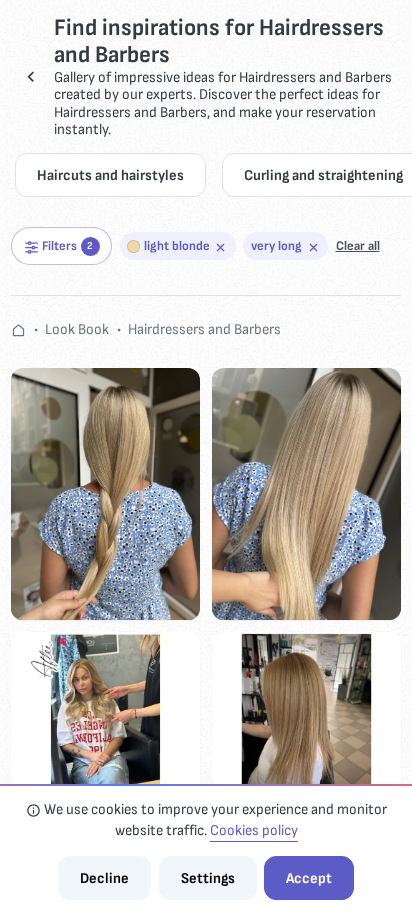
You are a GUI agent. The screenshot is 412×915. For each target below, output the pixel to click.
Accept (309, 878)
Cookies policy (254, 830)
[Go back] (31, 77)
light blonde (177, 246)
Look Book (77, 329)
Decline (104, 878)
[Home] (18, 329)
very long (276, 246)
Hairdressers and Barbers (204, 329)
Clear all (358, 246)
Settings (208, 878)
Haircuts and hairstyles (110, 175)
